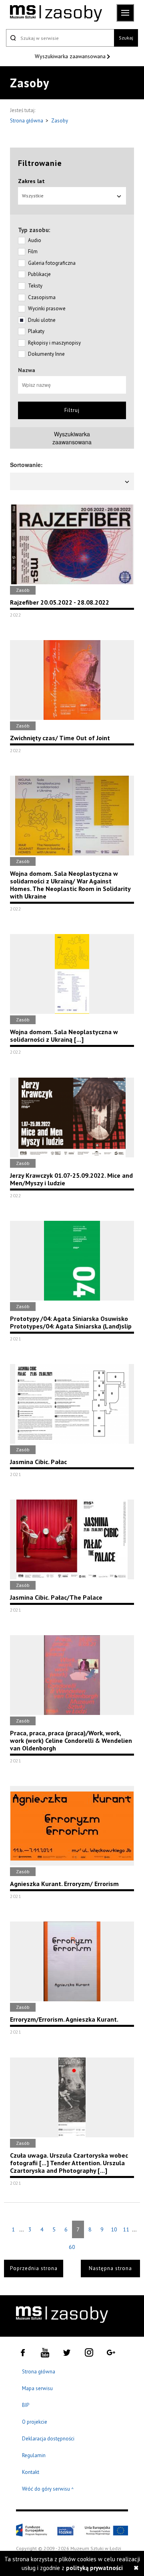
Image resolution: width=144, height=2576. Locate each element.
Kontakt (31, 2472)
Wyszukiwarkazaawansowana (72, 438)
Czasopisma (42, 297)
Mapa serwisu (37, 2388)
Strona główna (27, 121)
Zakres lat (31, 181)
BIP (26, 2405)
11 (126, 2229)
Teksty (35, 286)
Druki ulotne (42, 320)
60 (72, 2247)
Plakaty (36, 331)
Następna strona (110, 2268)
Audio (35, 240)
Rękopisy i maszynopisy (54, 343)
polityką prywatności (94, 2568)
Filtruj (72, 410)
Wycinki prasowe (47, 308)
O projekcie (35, 2422)
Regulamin (34, 2455)
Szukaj (126, 38)
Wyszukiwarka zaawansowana (71, 56)
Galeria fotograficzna (52, 263)
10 (114, 2229)
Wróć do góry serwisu (48, 2489)
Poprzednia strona (34, 2268)
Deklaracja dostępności (48, 2439)
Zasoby (60, 121)
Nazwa (27, 370)
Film (33, 251)
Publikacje (39, 274)
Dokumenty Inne (46, 354)
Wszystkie (33, 196)
